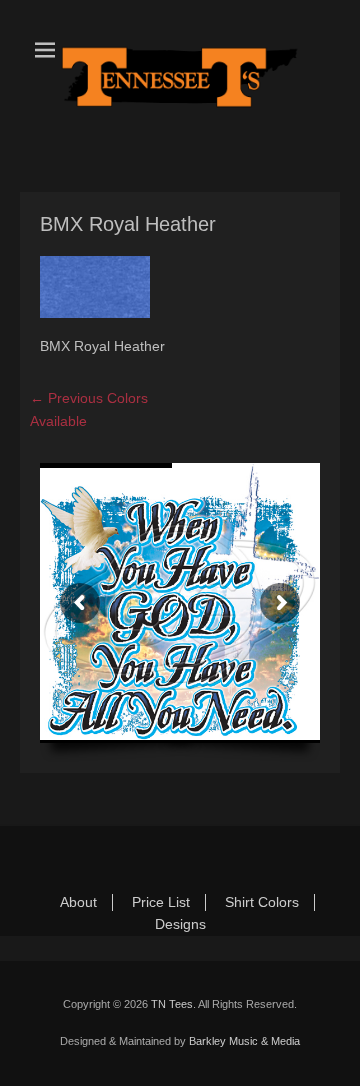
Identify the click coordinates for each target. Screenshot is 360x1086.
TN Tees (172, 1004)
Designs (180, 924)
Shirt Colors (262, 902)
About (78, 902)
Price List (161, 902)
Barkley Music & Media (244, 1041)
